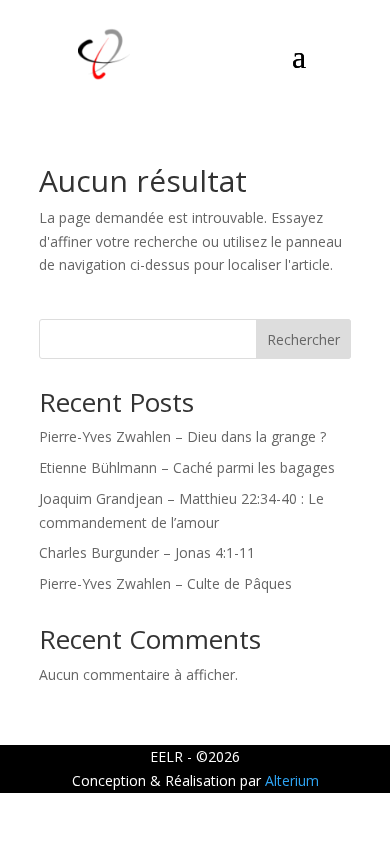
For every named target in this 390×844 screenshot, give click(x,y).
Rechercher (303, 339)
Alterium (292, 780)
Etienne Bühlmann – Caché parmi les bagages (187, 467)
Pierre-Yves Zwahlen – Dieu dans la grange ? (182, 436)
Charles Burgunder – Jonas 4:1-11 (147, 552)
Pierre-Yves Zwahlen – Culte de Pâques (165, 583)
